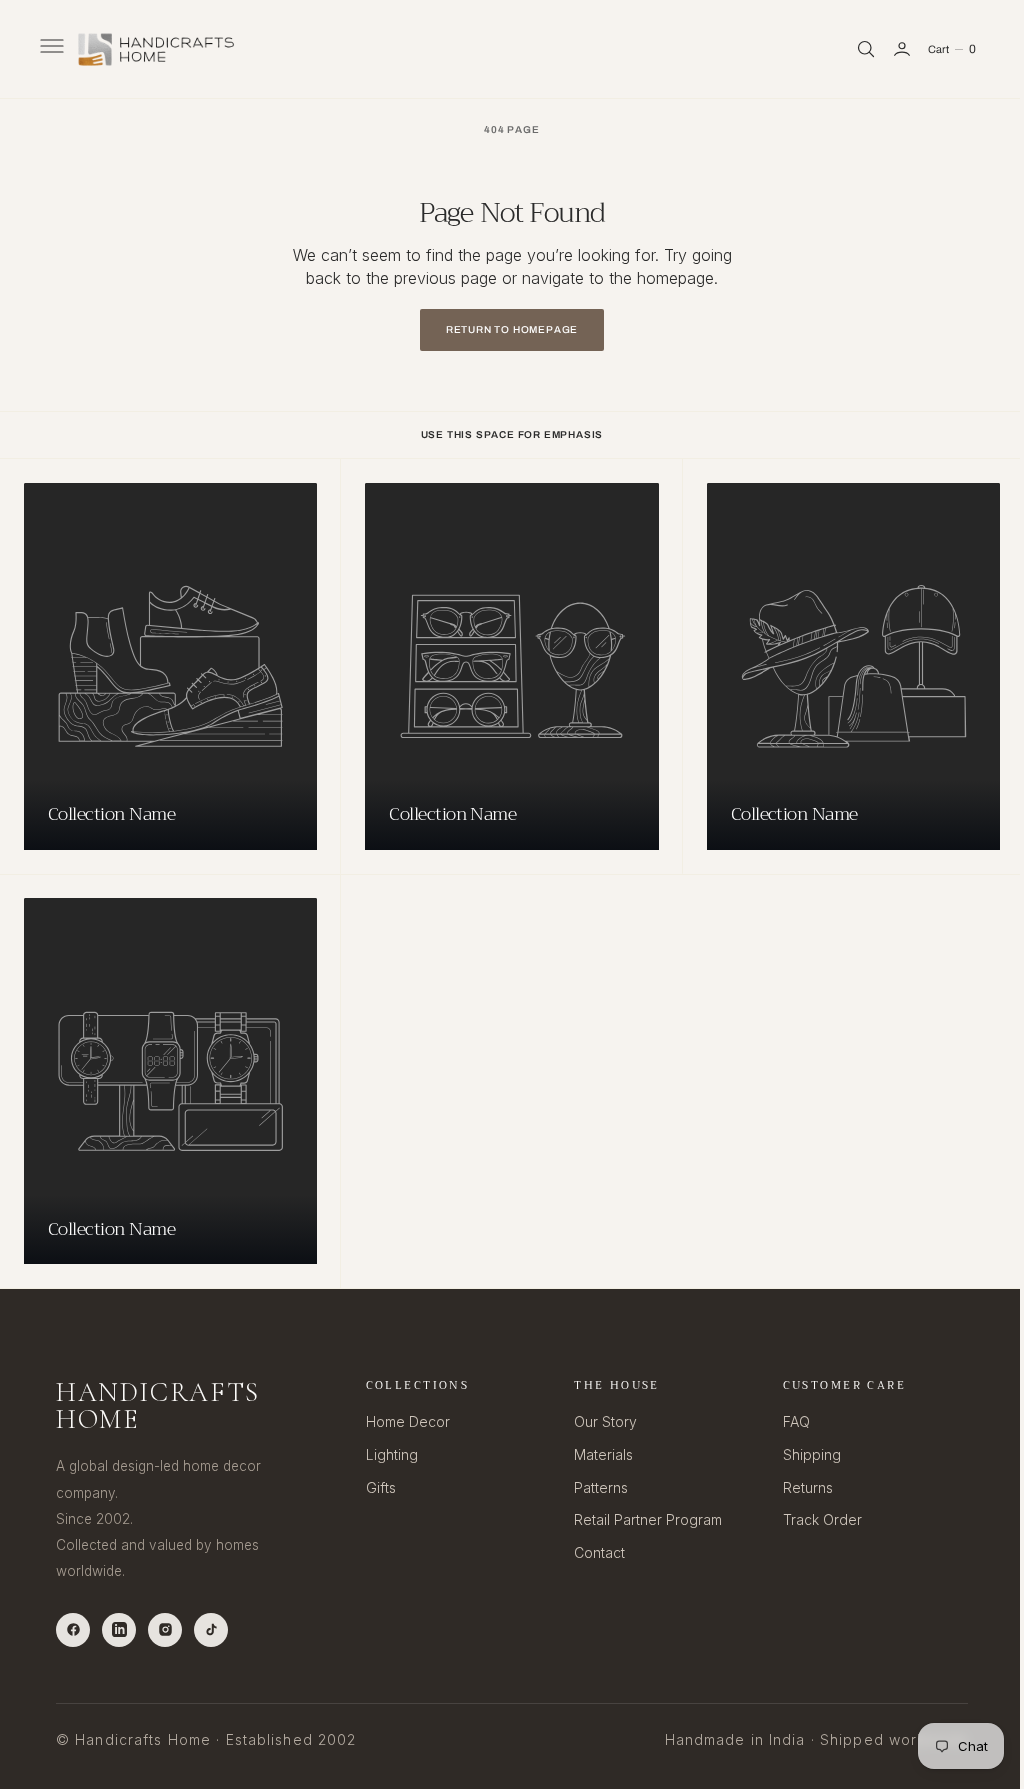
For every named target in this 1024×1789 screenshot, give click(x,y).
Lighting (387, 1454)
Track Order (810, 1519)
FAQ (784, 1421)
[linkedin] (119, 1629)
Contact (591, 1551)
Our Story (597, 1421)
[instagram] (165, 1629)
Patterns (593, 1486)
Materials (595, 1454)
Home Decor (403, 1421)
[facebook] (73, 1629)
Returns (796, 1486)
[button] (50, 49)
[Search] (851, 49)
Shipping (800, 1454)
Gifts (376, 1486)
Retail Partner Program (640, 1519)
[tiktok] (211, 1629)
